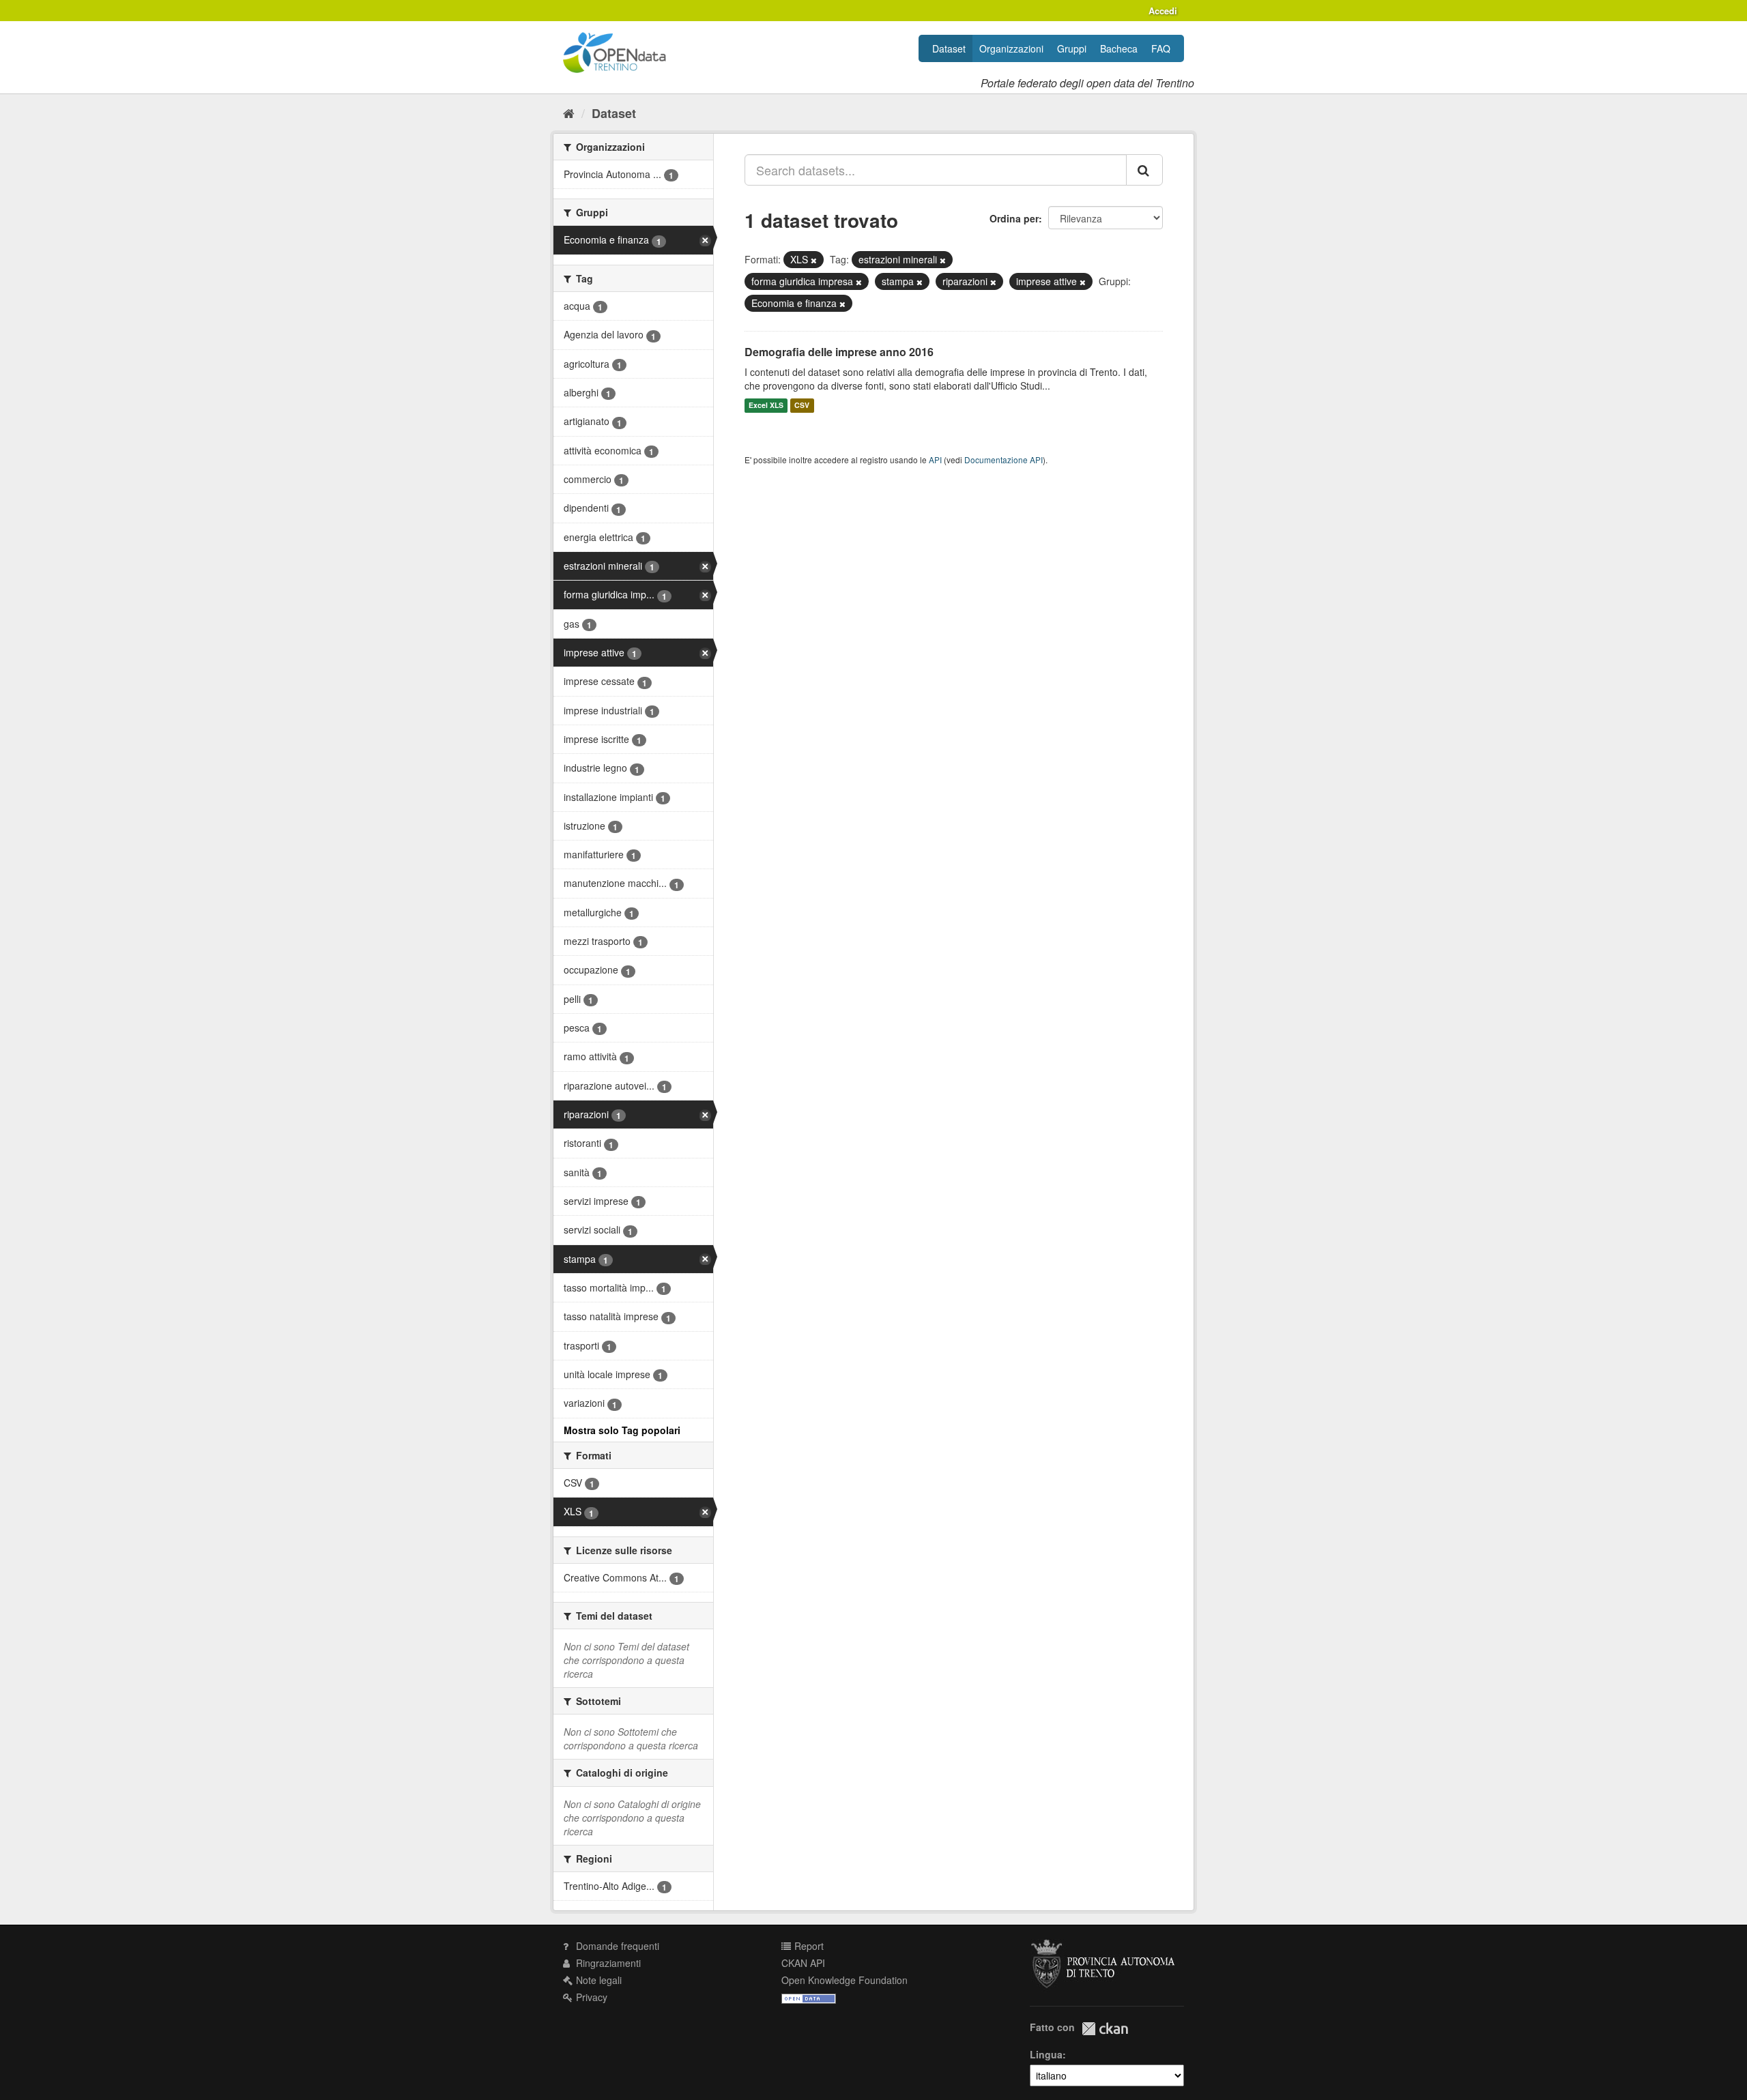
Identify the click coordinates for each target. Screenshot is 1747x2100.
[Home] (569, 113)
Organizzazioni (1011, 48)
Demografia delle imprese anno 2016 (839, 352)
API (935, 460)
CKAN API (803, 1963)
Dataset (949, 48)
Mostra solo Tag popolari (622, 1430)
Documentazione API (1004, 460)
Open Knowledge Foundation (844, 1980)
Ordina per (1014, 218)
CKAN (1105, 2029)
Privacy (590, 1997)
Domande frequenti (616, 1946)
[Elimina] (814, 260)
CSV (802, 406)
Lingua (1046, 2054)
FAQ (1161, 48)
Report (808, 1946)
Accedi (1163, 11)
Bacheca (1119, 48)
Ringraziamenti (607, 1963)
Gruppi (1072, 48)
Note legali (597, 1980)
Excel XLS (766, 406)
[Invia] (1144, 170)
